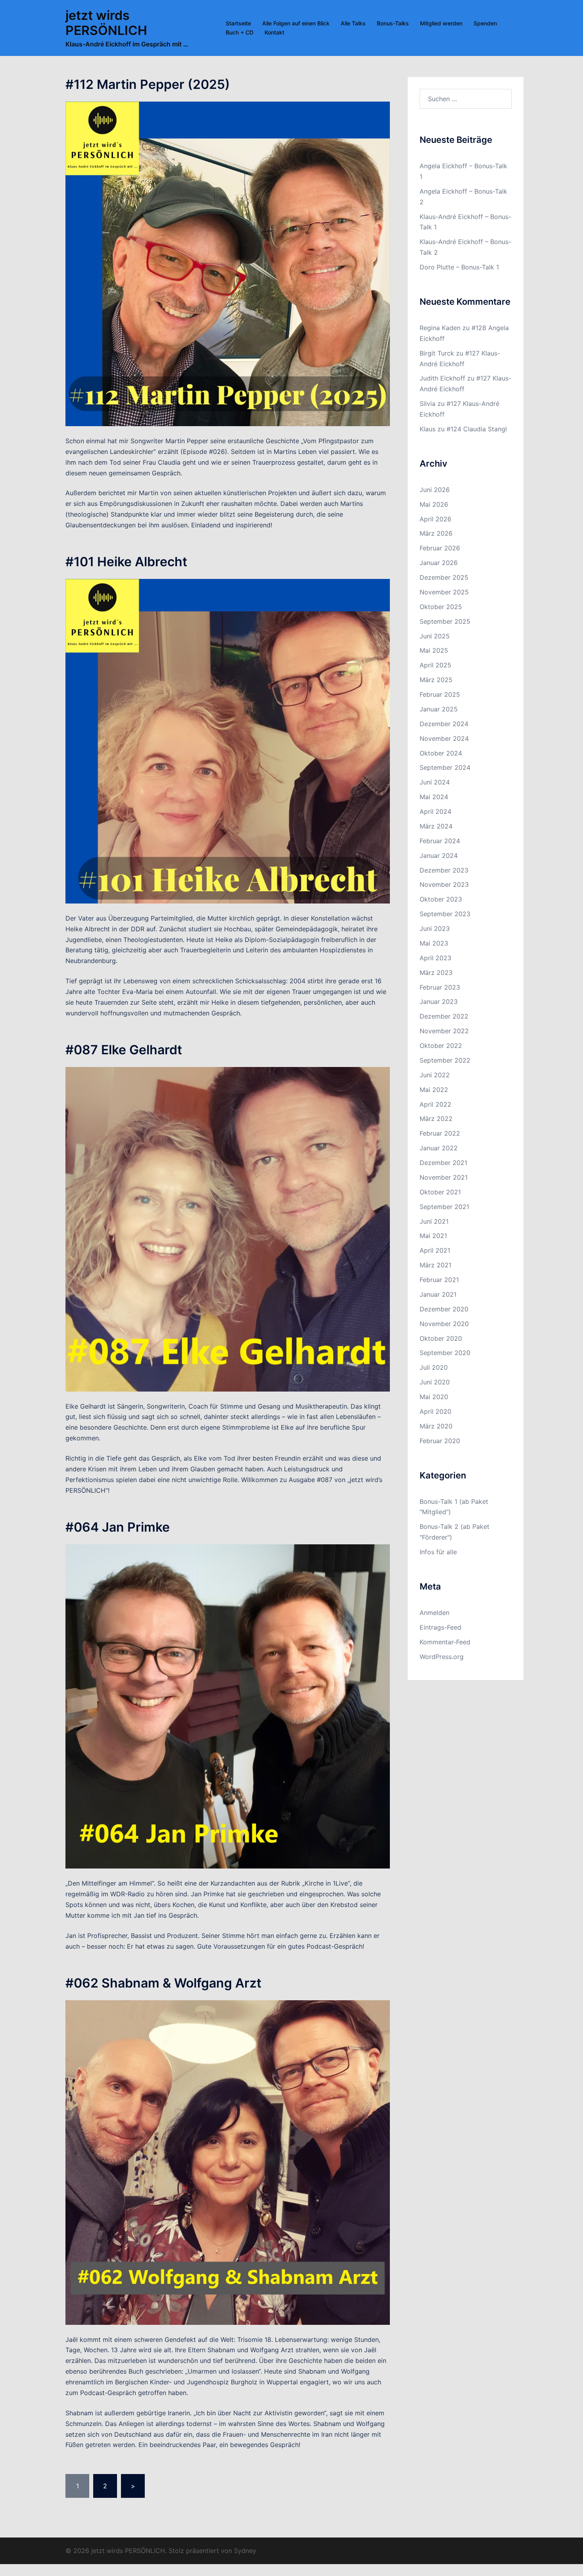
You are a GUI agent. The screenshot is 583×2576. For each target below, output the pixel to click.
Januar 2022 (439, 1148)
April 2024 (435, 811)
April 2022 (435, 1104)
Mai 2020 (434, 1397)
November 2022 (444, 1031)
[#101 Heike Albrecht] (228, 740)
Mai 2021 (433, 1236)
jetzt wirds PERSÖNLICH (106, 23)
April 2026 (435, 519)
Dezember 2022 (444, 1016)
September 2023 (445, 914)
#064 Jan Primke (118, 1527)
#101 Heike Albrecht (126, 562)
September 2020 (445, 1353)
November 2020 (444, 1324)
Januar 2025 (439, 709)
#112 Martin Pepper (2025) (148, 84)
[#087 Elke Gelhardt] (228, 1228)
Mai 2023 (434, 943)
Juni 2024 (435, 782)
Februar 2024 (440, 841)
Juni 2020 (435, 1382)
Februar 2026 (440, 548)
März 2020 (436, 1426)
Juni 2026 (435, 490)
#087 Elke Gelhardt (124, 1050)
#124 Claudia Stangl (477, 429)
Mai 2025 (434, 650)
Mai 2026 (434, 504)
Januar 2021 (438, 1294)
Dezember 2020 (444, 1309)
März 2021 (435, 1265)
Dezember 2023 (444, 870)
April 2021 (435, 1250)
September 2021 (444, 1207)
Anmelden (434, 1613)
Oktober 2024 (441, 753)
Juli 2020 (434, 1367)
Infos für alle (438, 1552)
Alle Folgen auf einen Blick (296, 23)
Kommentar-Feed (445, 1642)
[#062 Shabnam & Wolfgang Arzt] (228, 2162)
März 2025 (436, 680)
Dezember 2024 (444, 724)
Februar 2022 (440, 1133)
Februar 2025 (440, 694)
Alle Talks (353, 23)
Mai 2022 (434, 1090)
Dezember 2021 (443, 1163)
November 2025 (444, 592)
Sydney (245, 2551)
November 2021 (444, 1177)
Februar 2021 (439, 1280)
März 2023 (436, 973)
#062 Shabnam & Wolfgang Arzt (163, 1983)
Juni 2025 (435, 636)
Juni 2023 (435, 929)
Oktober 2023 (441, 899)
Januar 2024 (439, 855)
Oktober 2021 (440, 1192)
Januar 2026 (439, 563)
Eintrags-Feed (440, 1627)
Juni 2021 (434, 1221)
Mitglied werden (441, 23)
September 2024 (445, 767)
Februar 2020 (440, 1441)
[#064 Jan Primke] (228, 1706)
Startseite (238, 23)
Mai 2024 (434, 797)
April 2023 (435, 958)
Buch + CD (240, 32)
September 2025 (445, 621)
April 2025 (435, 665)
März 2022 (436, 1119)
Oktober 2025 (441, 607)
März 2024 (436, 826)
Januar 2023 (439, 1002)
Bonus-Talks (393, 23)
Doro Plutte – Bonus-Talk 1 (459, 267)
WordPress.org (442, 1657)
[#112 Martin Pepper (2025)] (228, 263)
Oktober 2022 (441, 1046)
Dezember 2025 (444, 577)
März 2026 (436, 533)
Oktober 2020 (441, 1338)
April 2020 (435, 1411)
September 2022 (445, 1060)
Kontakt (274, 32)
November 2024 (444, 738)
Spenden (485, 23)
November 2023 (444, 884)
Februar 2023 (440, 987)
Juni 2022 (435, 1075)
